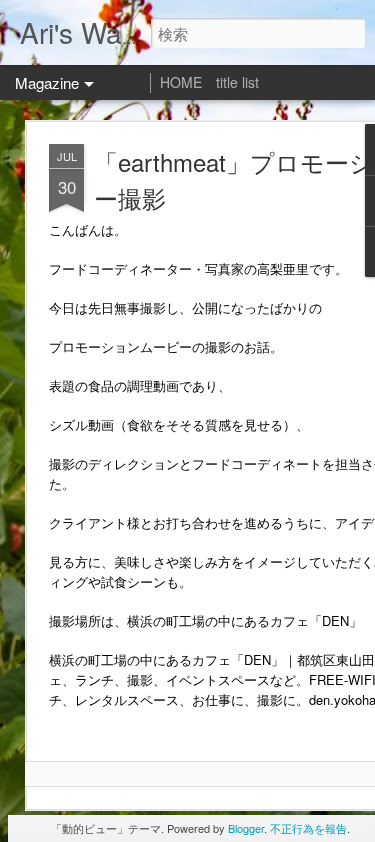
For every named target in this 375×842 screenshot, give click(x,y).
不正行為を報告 (308, 828)
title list (237, 82)
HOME (181, 82)
